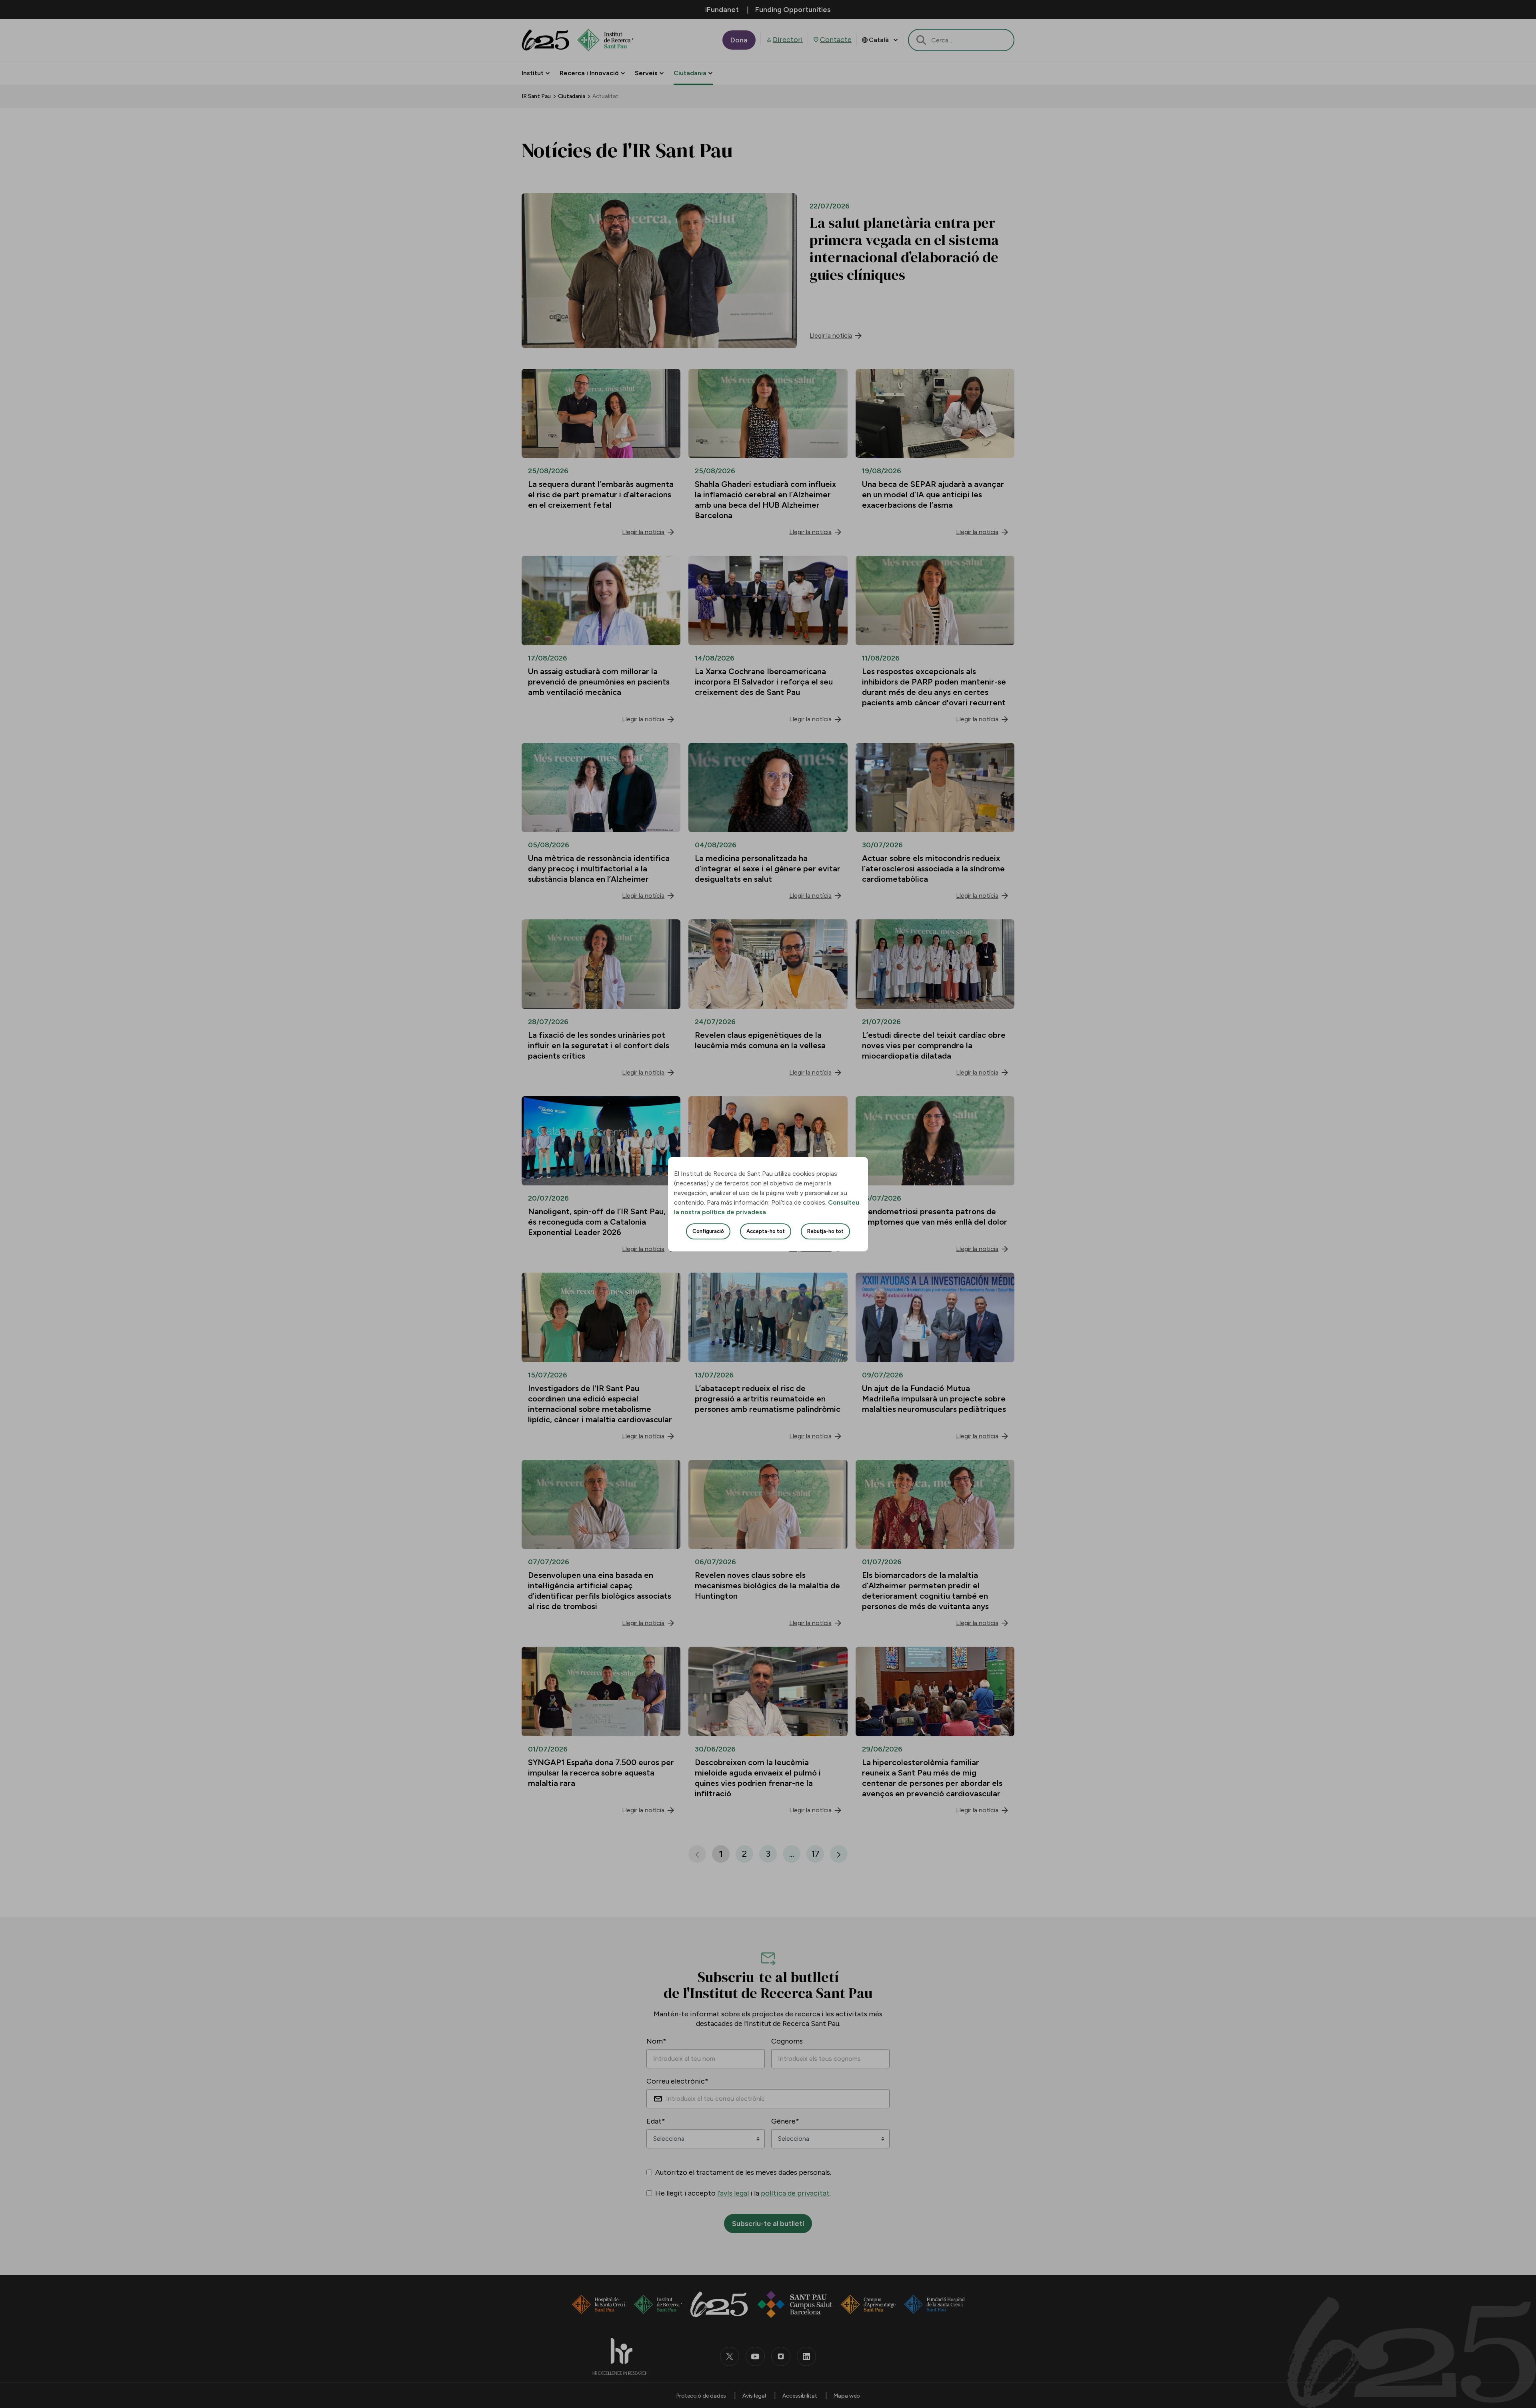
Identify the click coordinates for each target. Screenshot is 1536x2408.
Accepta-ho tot (766, 1231)
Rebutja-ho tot (825, 1231)
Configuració (708, 1231)
